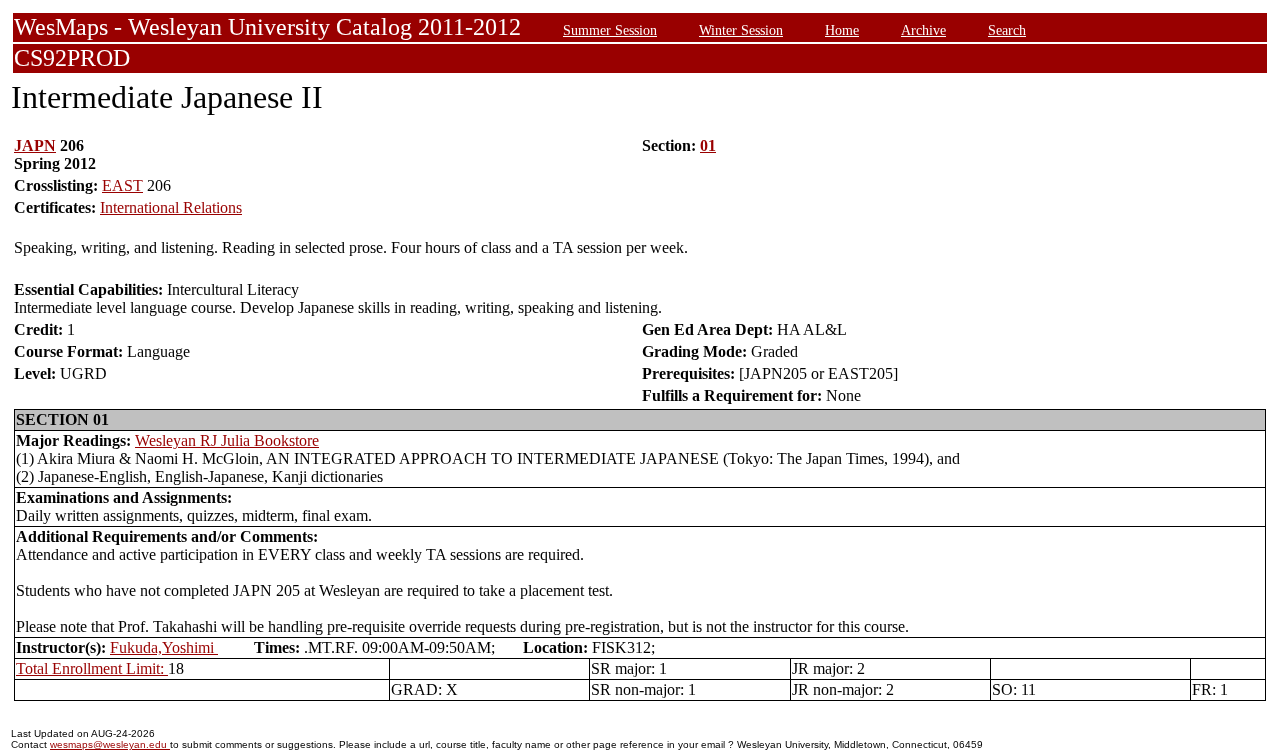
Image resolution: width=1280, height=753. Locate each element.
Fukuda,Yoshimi (164, 647)
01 (708, 145)
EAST (122, 185)
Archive (923, 30)
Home (842, 30)
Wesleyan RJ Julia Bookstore (227, 440)
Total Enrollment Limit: (92, 668)
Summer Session (610, 30)
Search (1007, 30)
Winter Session (741, 30)
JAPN (35, 145)
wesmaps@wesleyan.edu (110, 744)
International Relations (171, 207)
